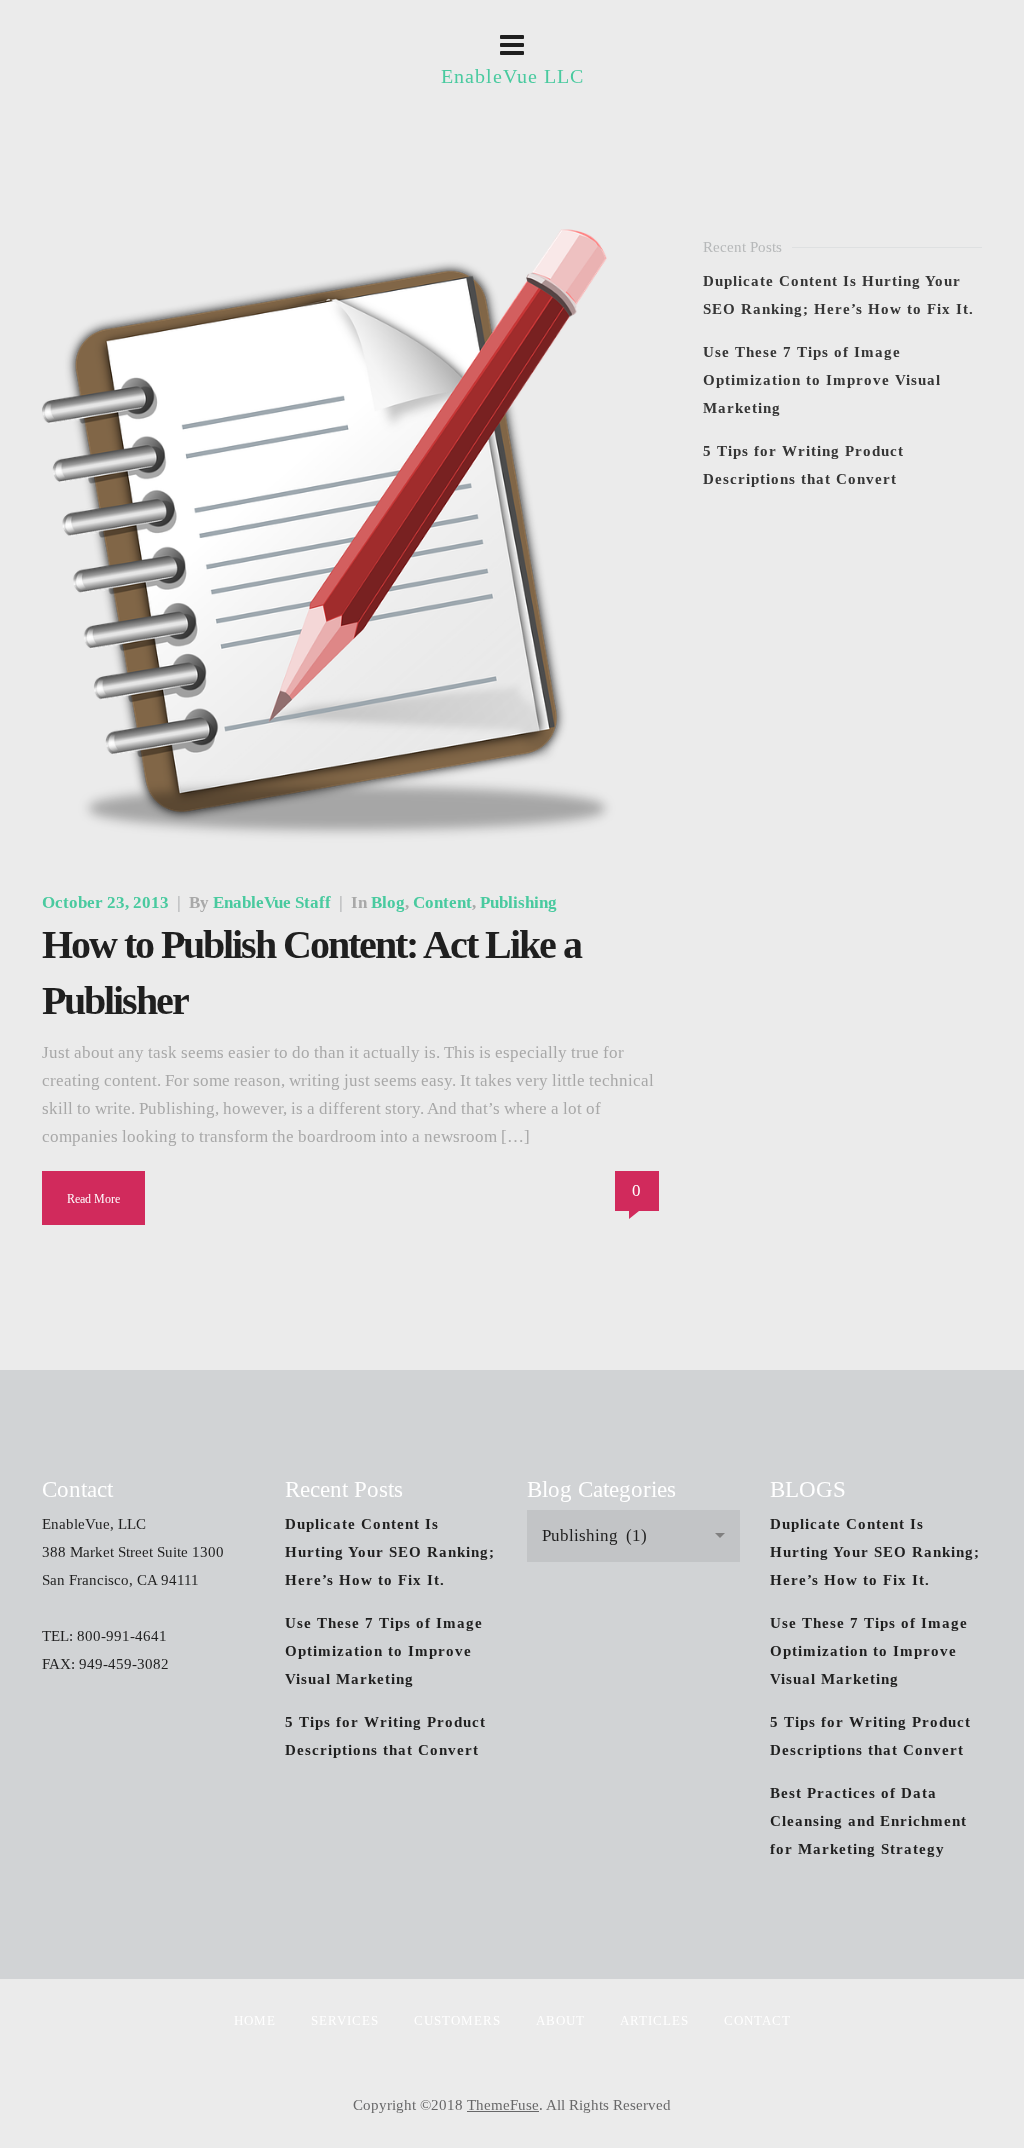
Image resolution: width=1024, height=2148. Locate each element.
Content (442, 902)
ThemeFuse (503, 2105)
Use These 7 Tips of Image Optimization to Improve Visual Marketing (822, 380)
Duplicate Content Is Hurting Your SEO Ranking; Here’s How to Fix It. (390, 1552)
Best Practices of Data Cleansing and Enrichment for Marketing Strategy (868, 1821)
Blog (388, 902)
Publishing (518, 902)
